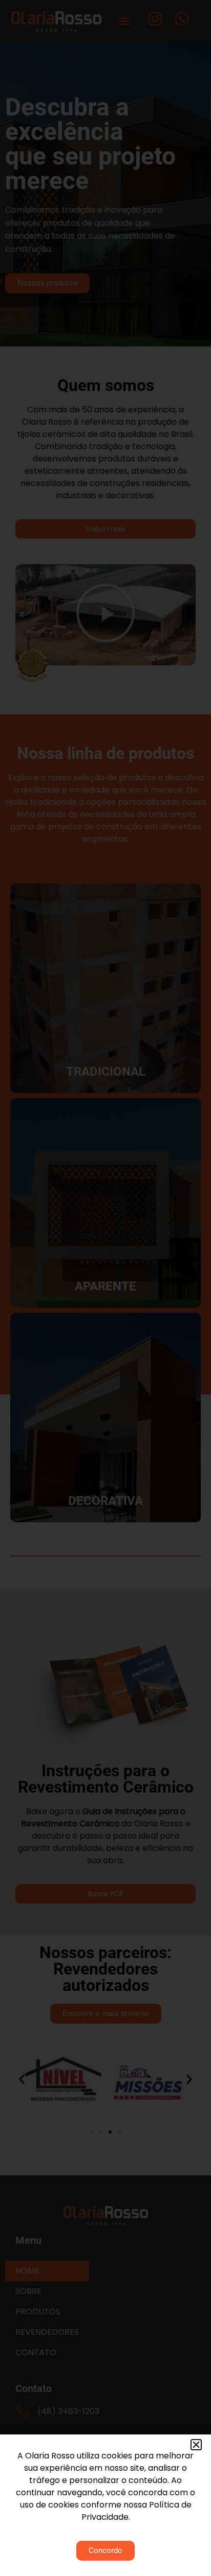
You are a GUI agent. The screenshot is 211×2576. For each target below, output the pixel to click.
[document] (105, 1288)
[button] (196, 2445)
